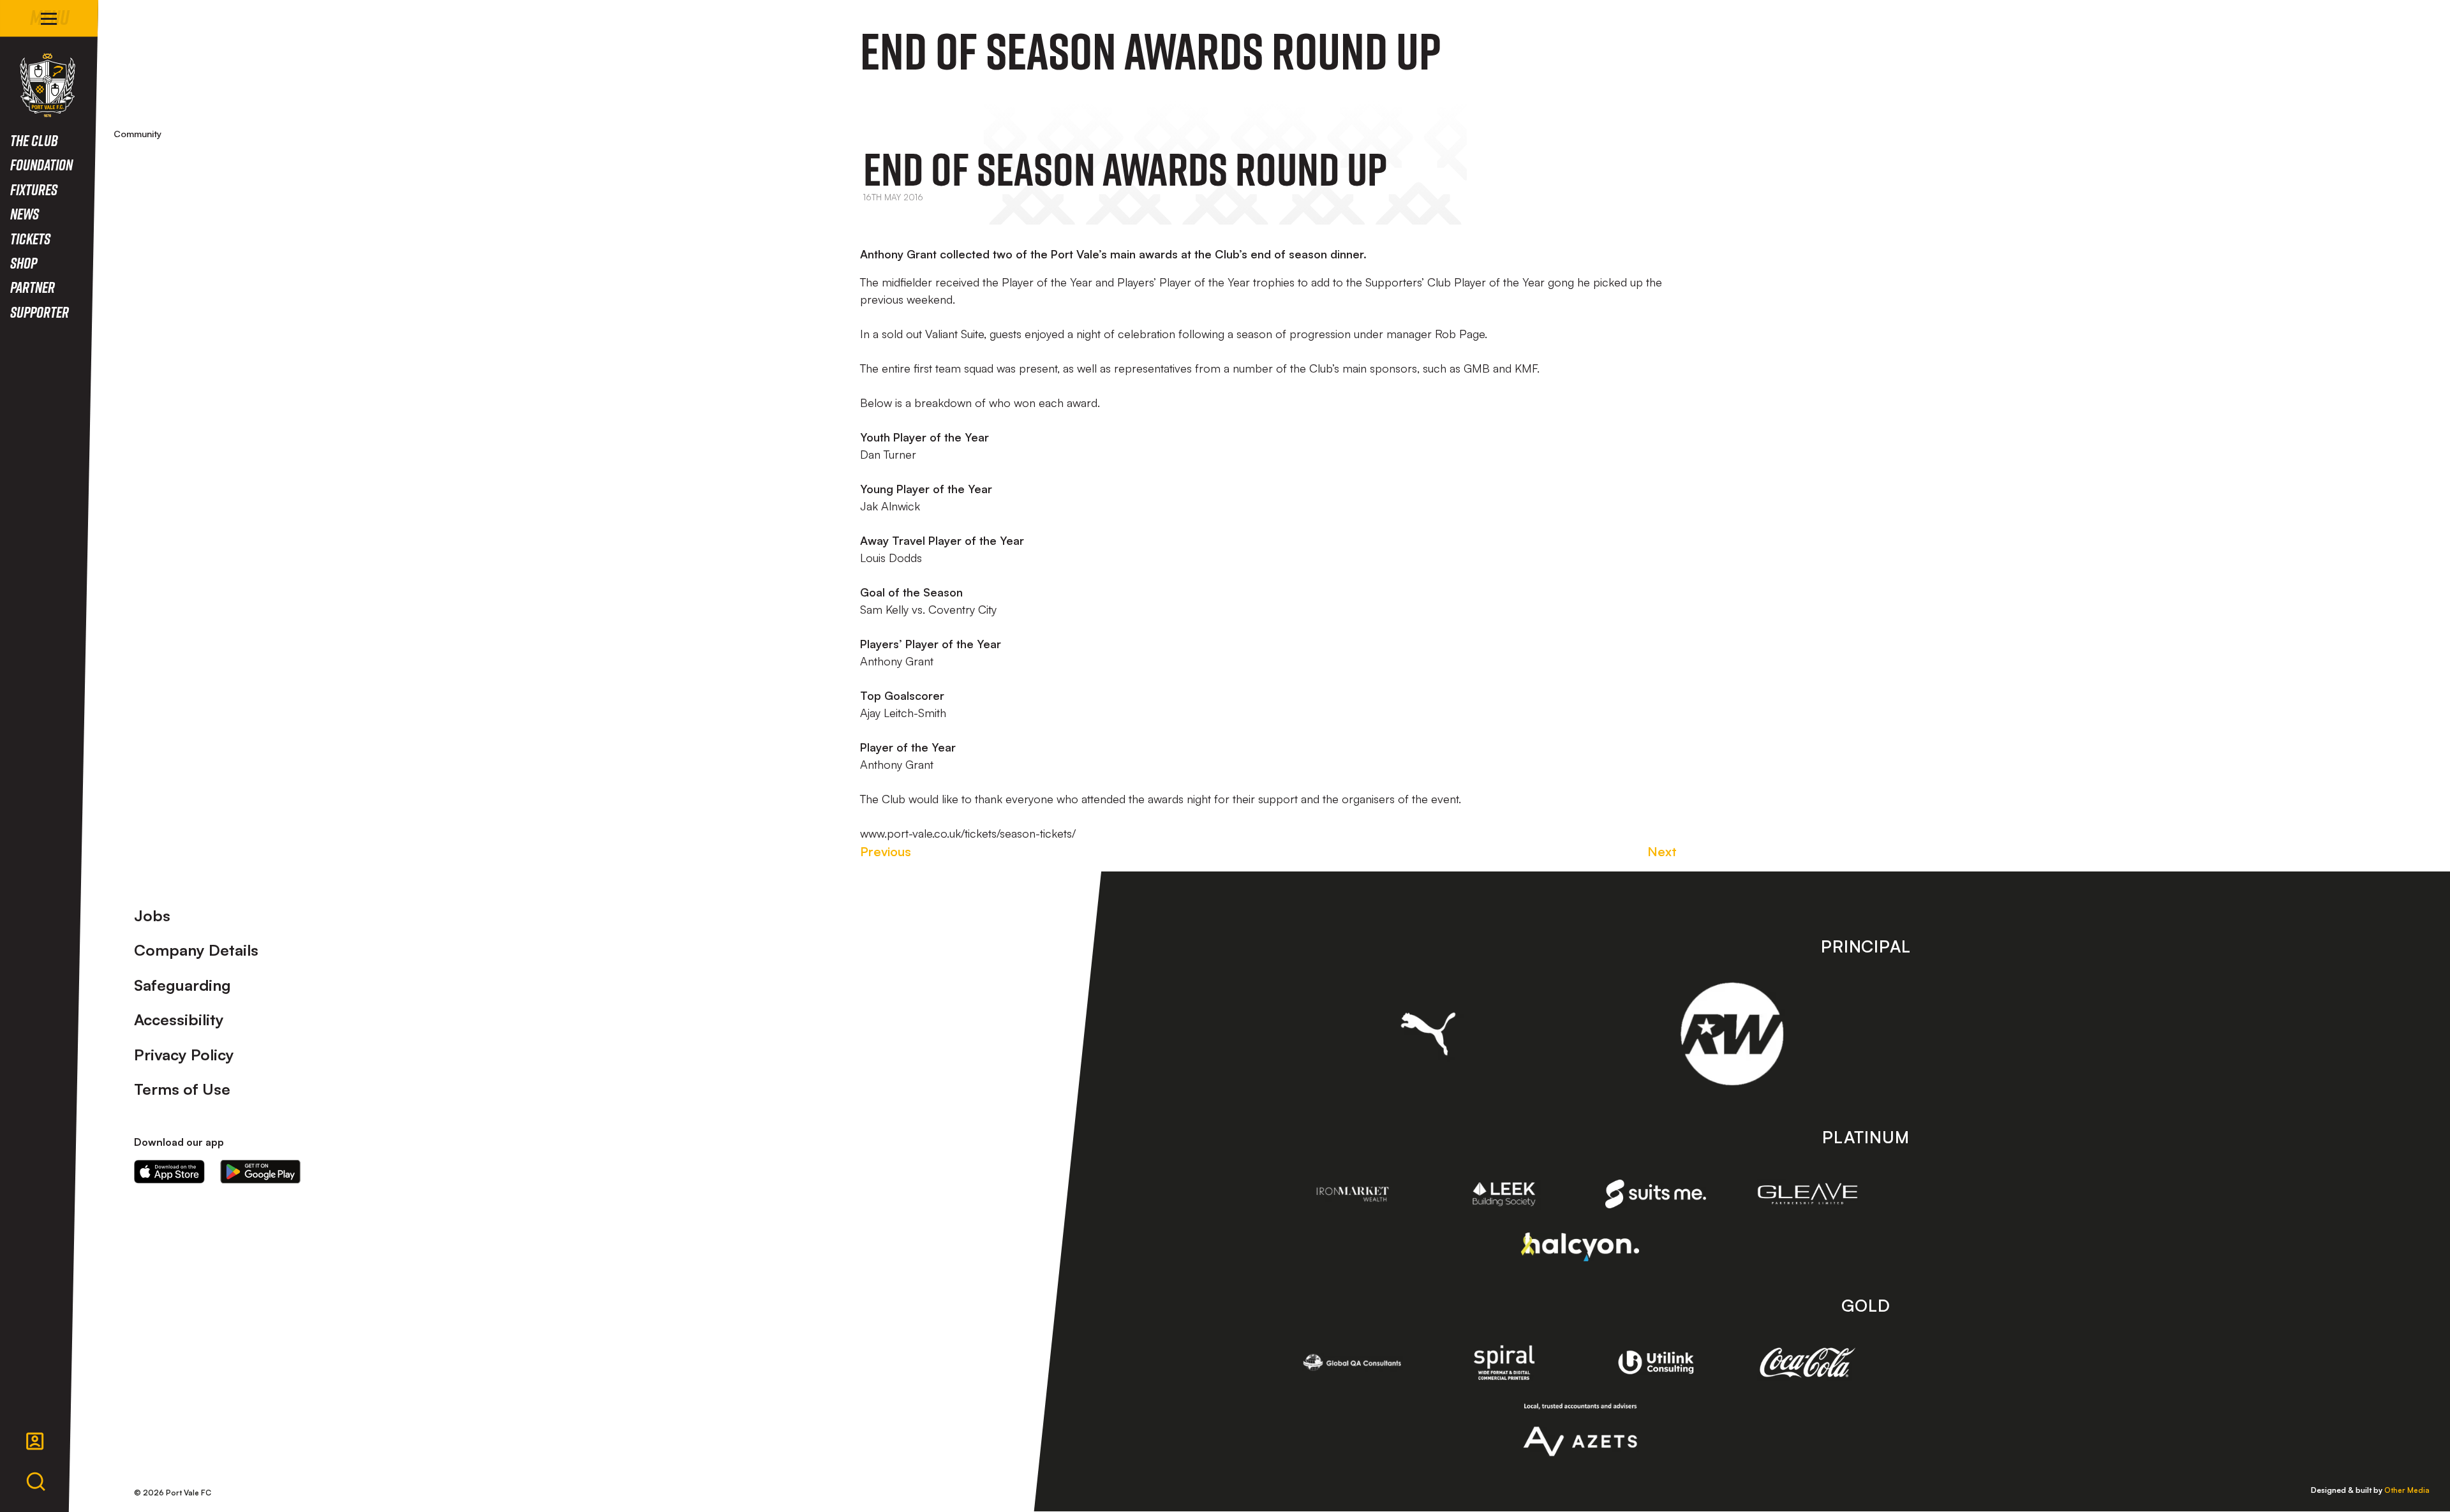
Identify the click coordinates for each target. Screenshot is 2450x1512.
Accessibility (179, 1019)
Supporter (40, 312)
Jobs (152, 915)
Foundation (41, 164)
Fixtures (34, 189)
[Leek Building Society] (1504, 1194)
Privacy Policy (184, 1055)
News (25, 213)
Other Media (2407, 1490)
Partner (33, 287)
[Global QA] (1353, 1362)
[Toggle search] (36, 1482)
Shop (24, 263)
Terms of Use (182, 1089)
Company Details (196, 950)
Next (1662, 851)
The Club (34, 140)
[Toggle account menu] (35, 1441)
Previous (886, 851)
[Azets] (1580, 1430)
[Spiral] (1504, 1362)
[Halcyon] (1580, 1247)
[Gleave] (1808, 1194)
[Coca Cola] (1808, 1363)
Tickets (30, 238)
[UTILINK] (1656, 1362)
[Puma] (1428, 1034)
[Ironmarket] (1353, 1194)
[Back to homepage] (48, 85)
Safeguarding (182, 985)
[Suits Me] (1656, 1194)
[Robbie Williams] (1732, 1034)
